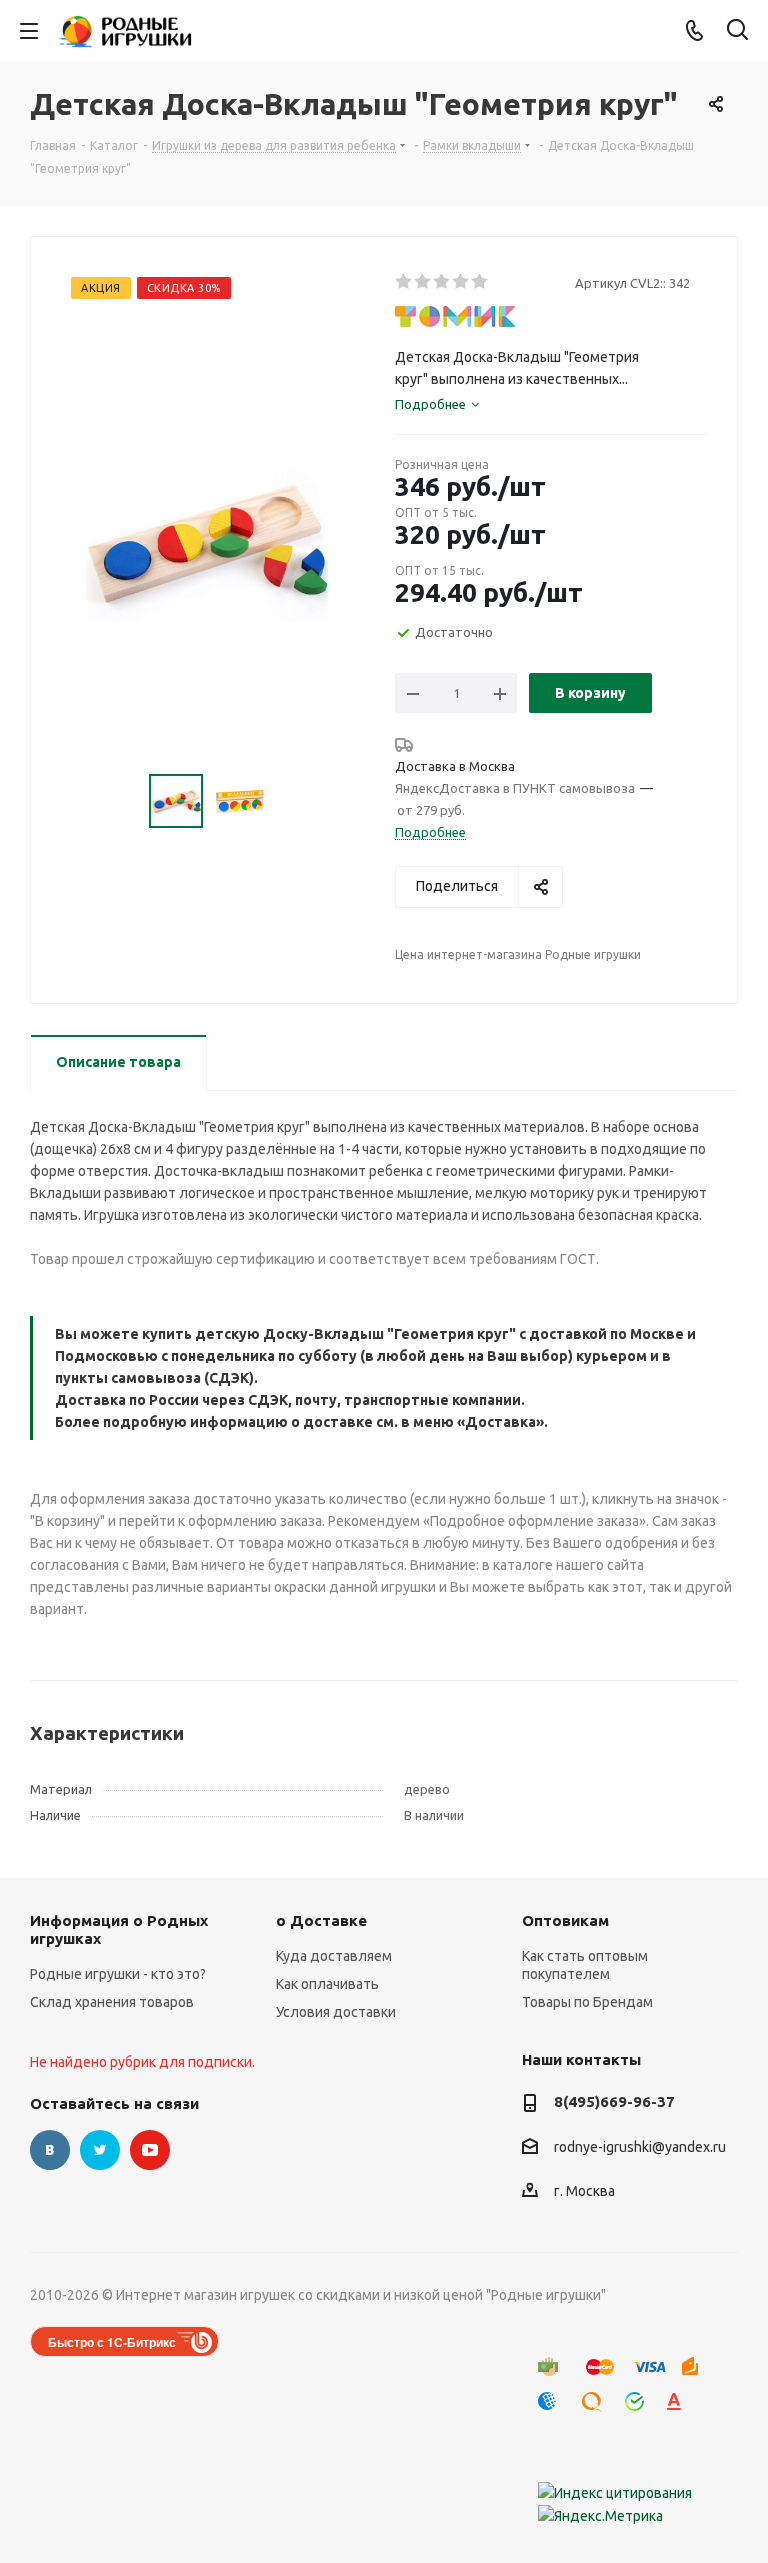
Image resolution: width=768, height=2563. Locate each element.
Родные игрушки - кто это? (118, 1974)
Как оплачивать (327, 1984)
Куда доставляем (334, 1956)
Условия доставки (336, 2012)
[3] (442, 282)
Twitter (100, 2150)
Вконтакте (50, 2150)
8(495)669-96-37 (614, 2101)
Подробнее (430, 832)
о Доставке (321, 1920)
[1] (404, 282)
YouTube (150, 2150)
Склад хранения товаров (112, 2002)
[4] (461, 282)
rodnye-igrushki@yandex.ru (640, 2147)
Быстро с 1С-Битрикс (112, 2342)
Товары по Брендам (587, 2002)
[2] (423, 282)
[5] (480, 282)
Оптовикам (565, 1920)
